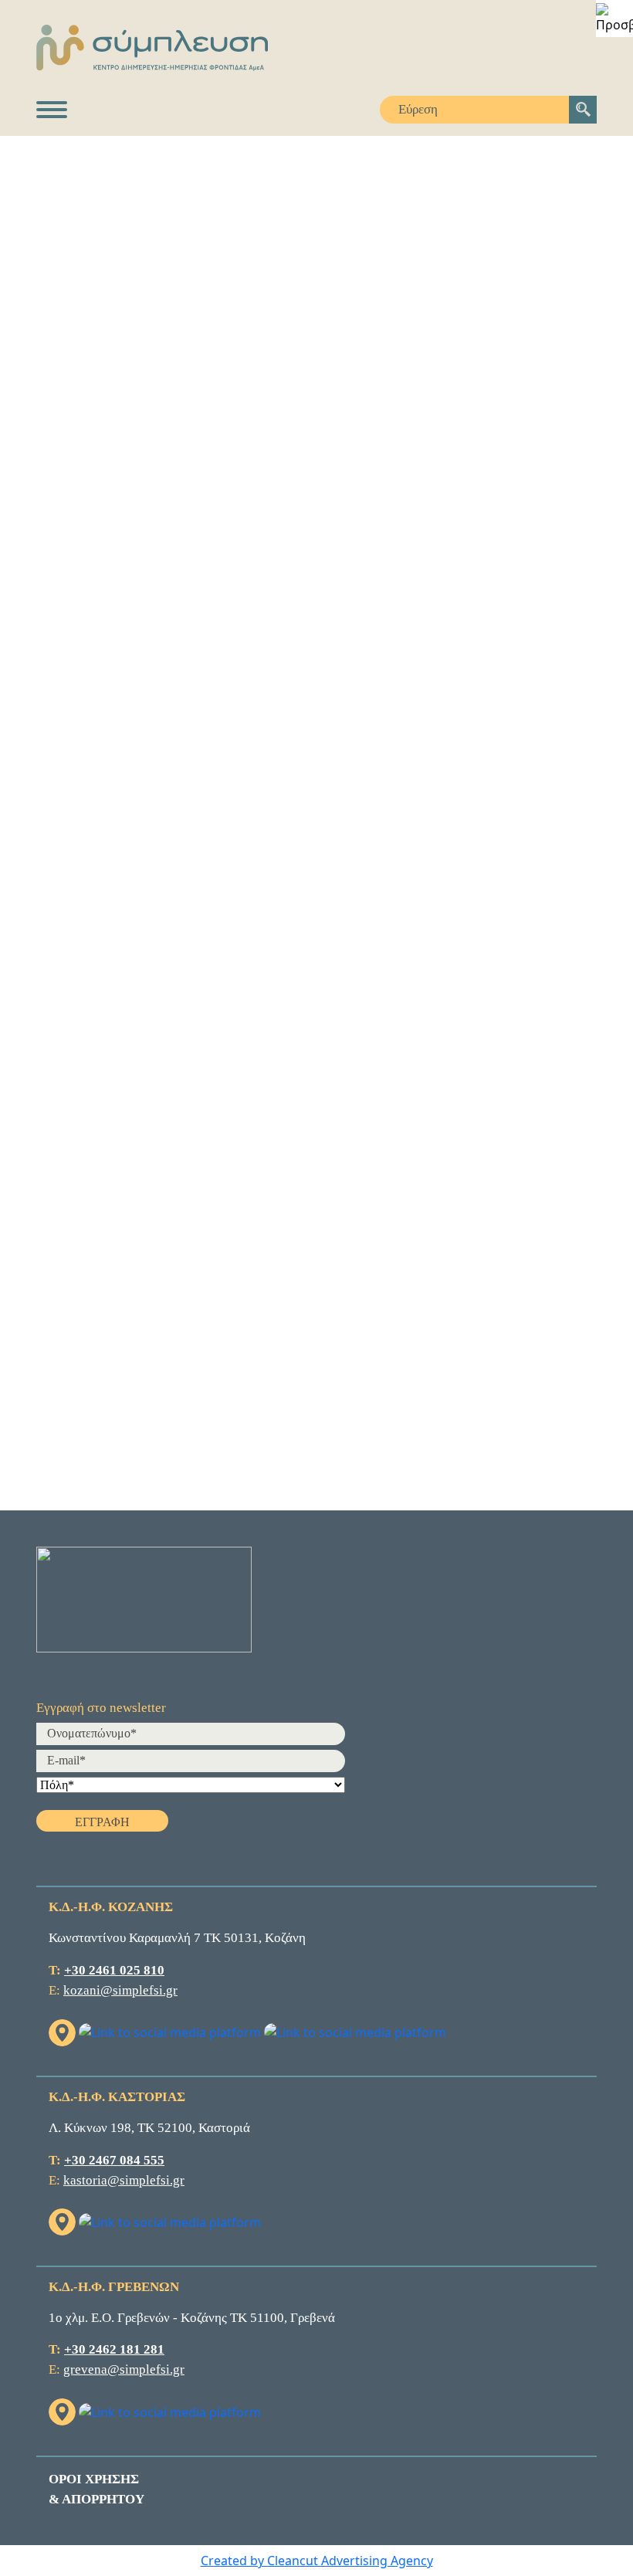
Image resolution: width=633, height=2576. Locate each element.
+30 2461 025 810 (114, 1970)
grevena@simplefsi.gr (124, 2369)
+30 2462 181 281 (114, 2349)
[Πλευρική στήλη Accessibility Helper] (614, 19)
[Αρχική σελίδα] (316, 48)
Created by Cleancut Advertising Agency (317, 2561)
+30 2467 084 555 (114, 2160)
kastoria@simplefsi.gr (124, 2180)
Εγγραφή (102, 1822)
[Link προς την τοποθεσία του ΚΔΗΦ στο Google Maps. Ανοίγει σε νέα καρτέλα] (64, 2031)
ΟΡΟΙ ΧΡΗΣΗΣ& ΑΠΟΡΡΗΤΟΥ (96, 2489)
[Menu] (52, 110)
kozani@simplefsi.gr (120, 1990)
